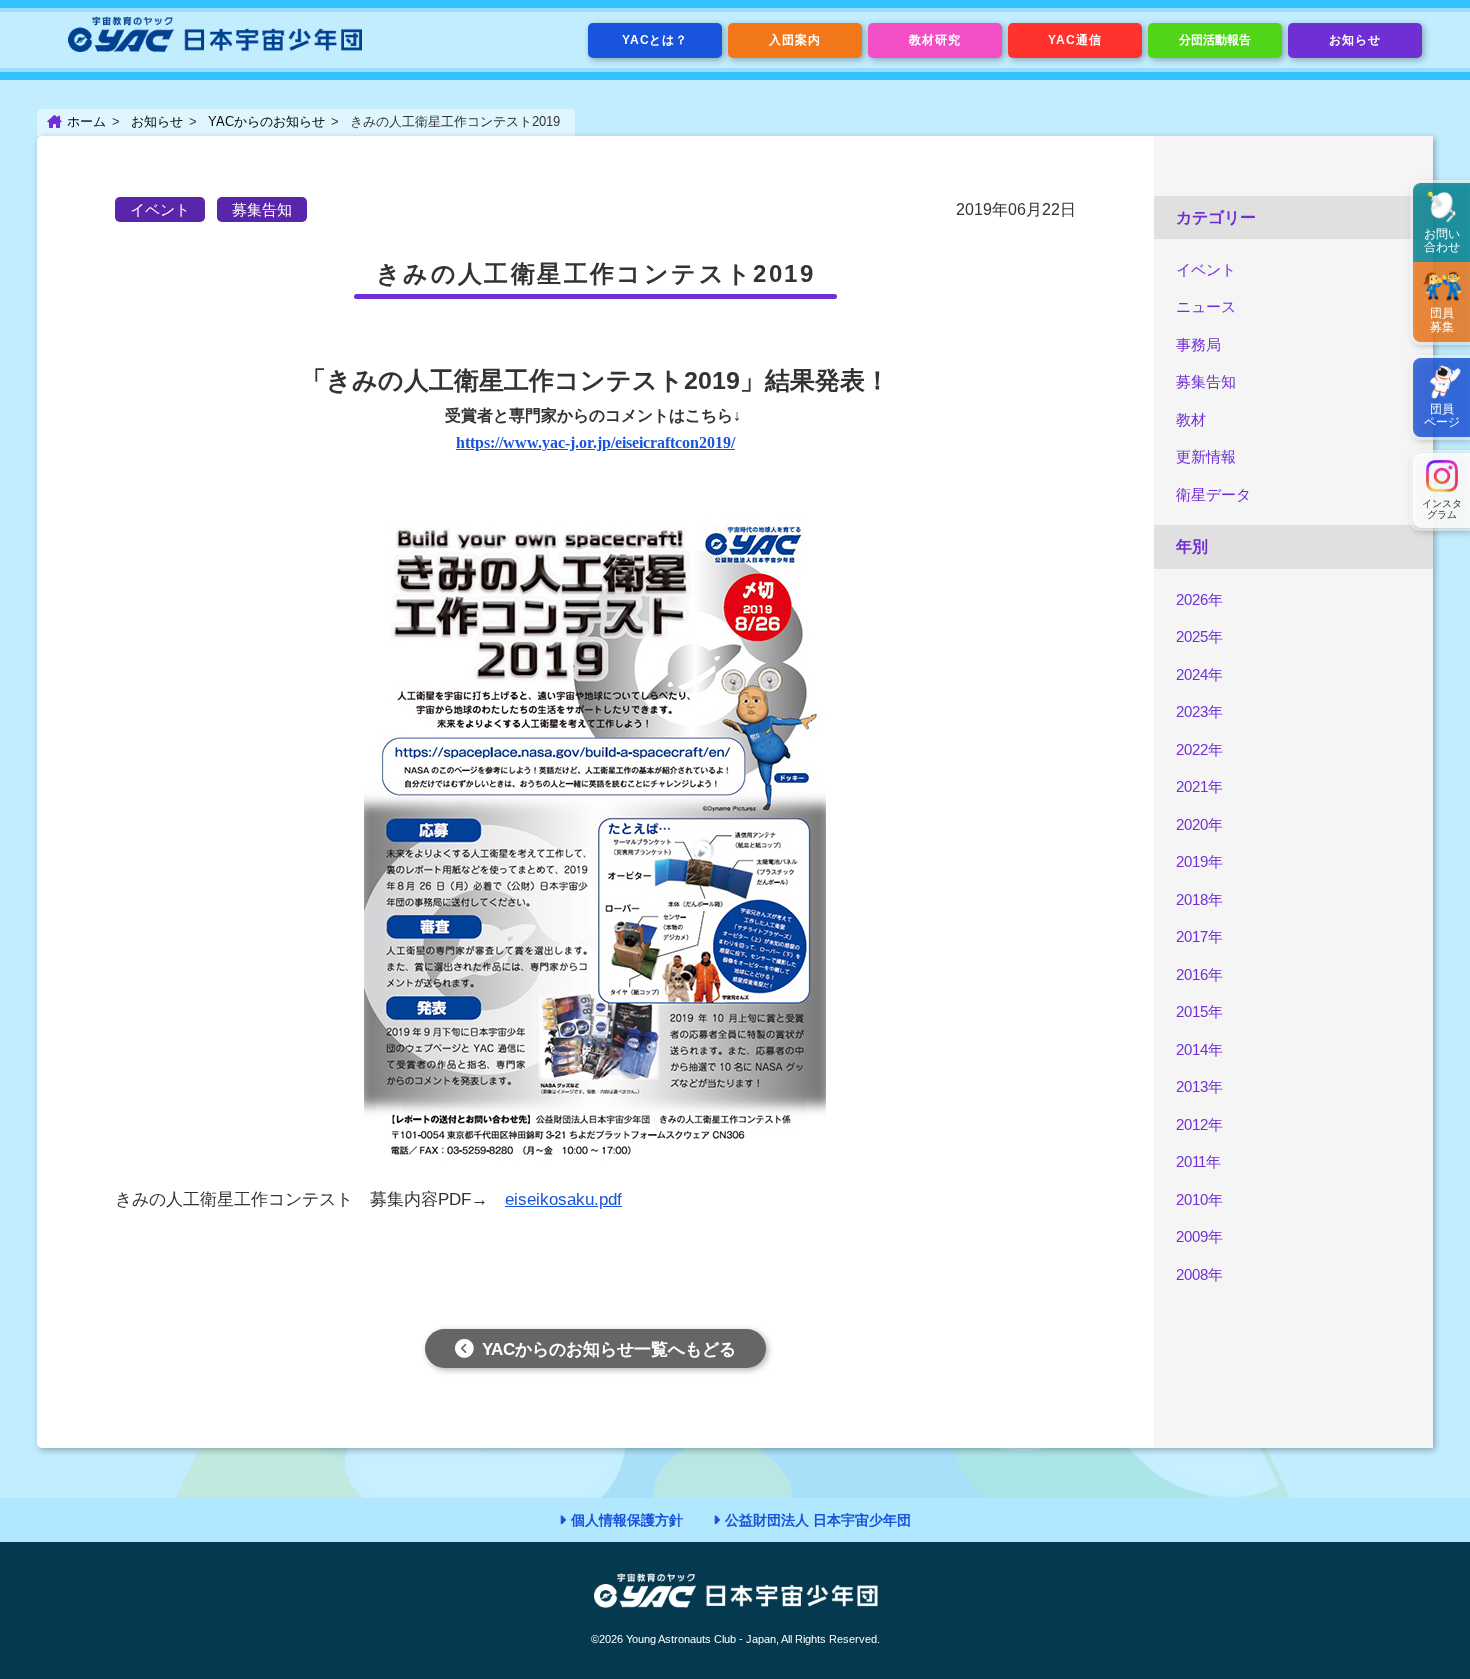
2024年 (1199, 674)
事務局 (1198, 344)
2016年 (1199, 974)
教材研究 (935, 40)
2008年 (1199, 1274)
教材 (1191, 419)
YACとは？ (655, 40)
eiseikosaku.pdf (563, 1199)
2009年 (1199, 1236)
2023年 (1199, 711)
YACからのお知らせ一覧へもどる (609, 1349)
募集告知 (1206, 381)
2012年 (1199, 1124)
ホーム (86, 121)
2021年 (1199, 786)
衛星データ (1213, 494)
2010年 (1199, 1199)
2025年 (1199, 636)
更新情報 (1206, 456)
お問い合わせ (1442, 240)
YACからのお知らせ (266, 121)
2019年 (1199, 861)
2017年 (1199, 936)
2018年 (1199, 899)
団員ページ (1442, 415)
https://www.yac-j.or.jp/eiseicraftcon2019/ (595, 442)
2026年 (1199, 599)
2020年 (1199, 824)
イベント (1206, 269)
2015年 (1199, 1011)
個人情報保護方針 (627, 1520)
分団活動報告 (1215, 40)
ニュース (1206, 306)
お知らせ (1355, 40)
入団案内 (795, 40)
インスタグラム (1442, 509)
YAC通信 (1075, 40)
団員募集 (1442, 319)
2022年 (1199, 749)
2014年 (1199, 1049)
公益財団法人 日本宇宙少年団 (818, 1520)
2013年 (1199, 1086)
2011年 (1198, 1161)
